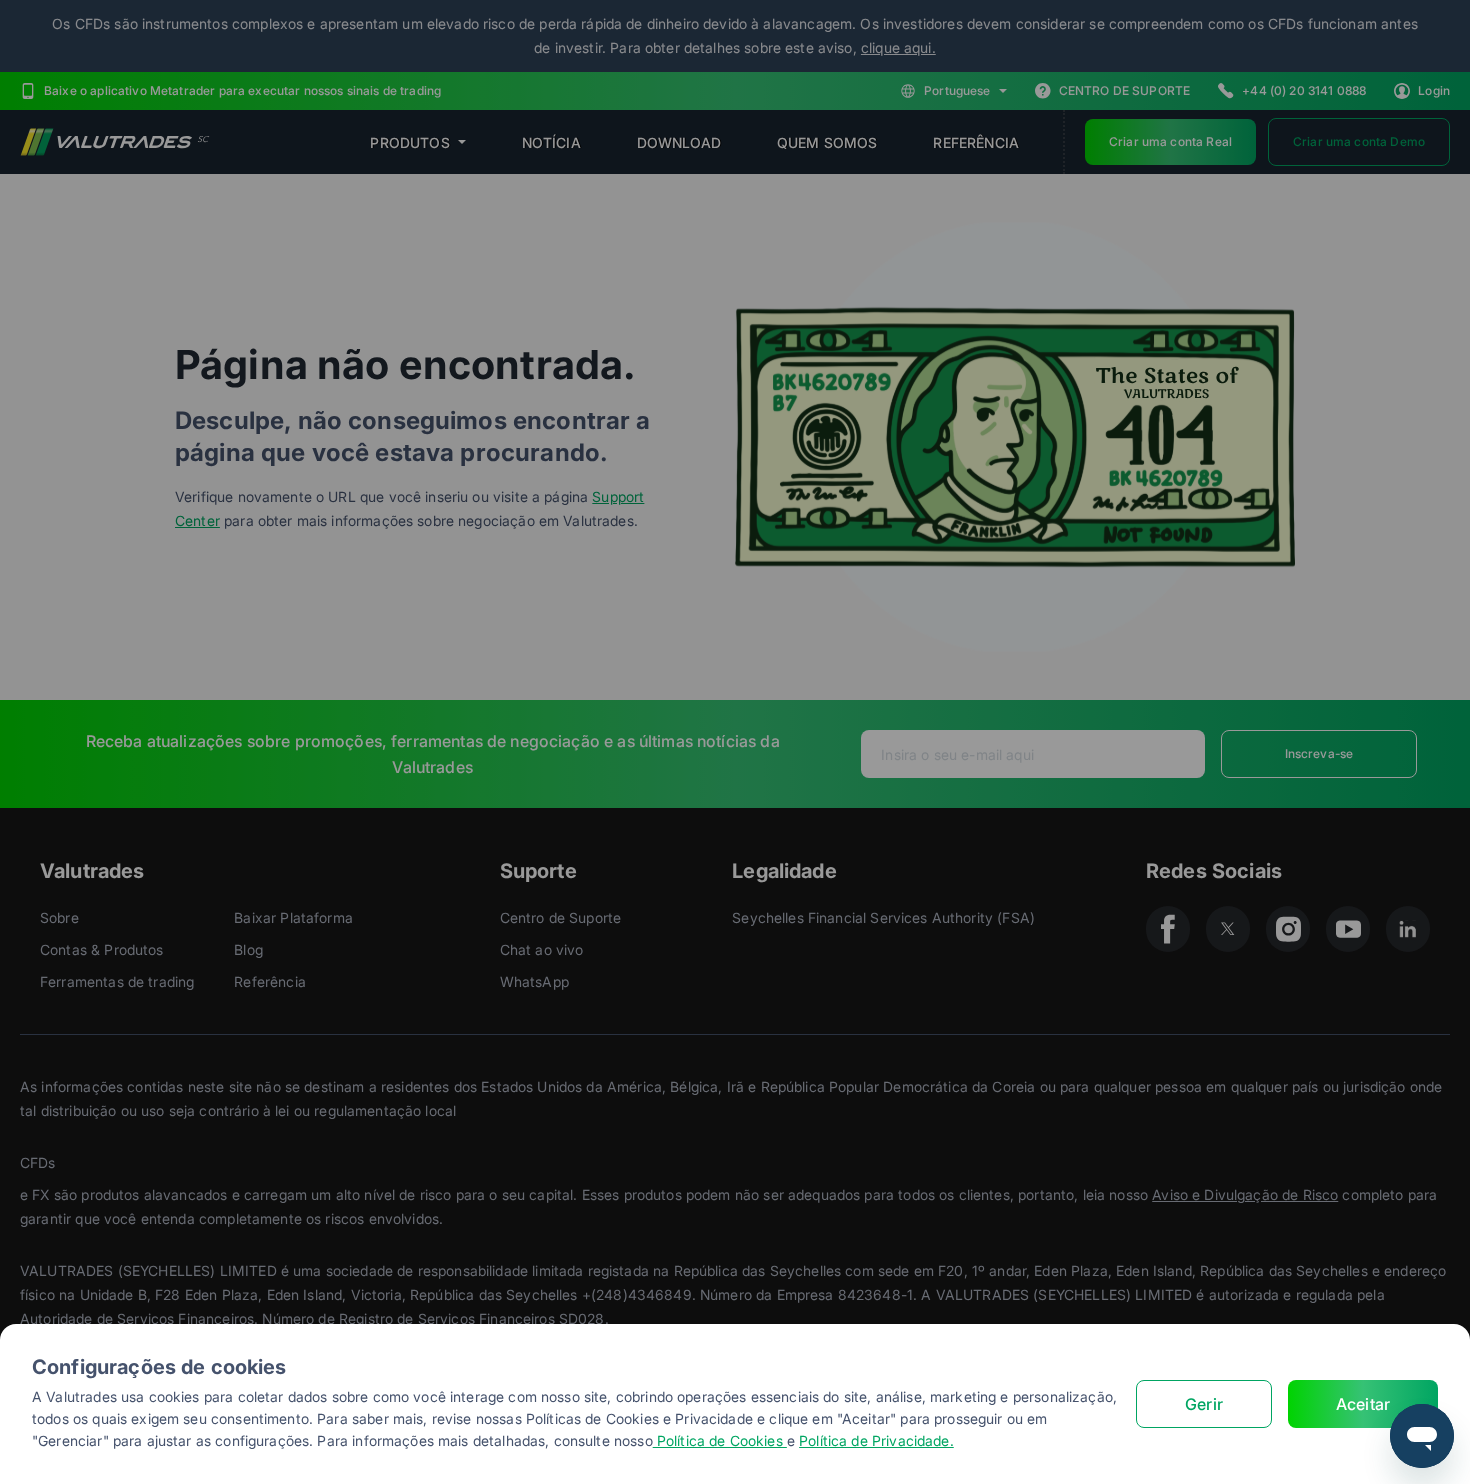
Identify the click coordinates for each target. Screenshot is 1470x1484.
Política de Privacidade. (876, 1440)
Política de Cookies (720, 1440)
